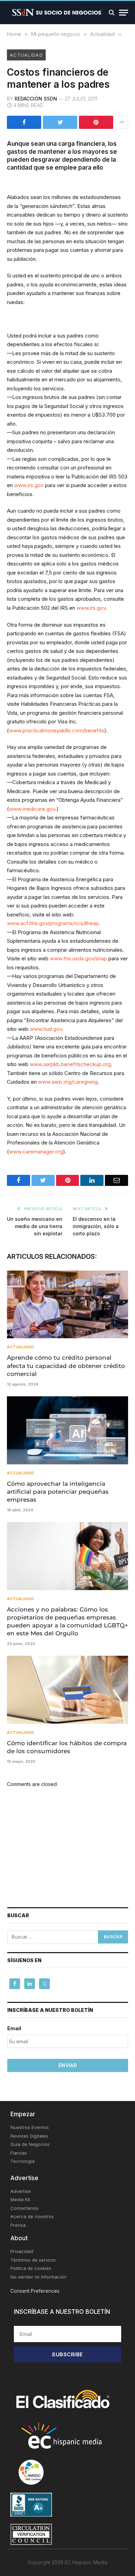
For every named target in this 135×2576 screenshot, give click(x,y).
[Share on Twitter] (60, 122)
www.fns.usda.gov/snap (78, 958)
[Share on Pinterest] (96, 122)
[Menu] (124, 13)
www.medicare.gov (32, 809)
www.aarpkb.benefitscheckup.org (70, 1064)
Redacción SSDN (36, 99)
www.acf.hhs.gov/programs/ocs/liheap (53, 923)
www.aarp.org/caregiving (68, 1082)
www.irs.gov (29, 485)
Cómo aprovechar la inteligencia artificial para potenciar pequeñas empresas (58, 1492)
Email (14, 2028)
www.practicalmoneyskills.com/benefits (57, 730)
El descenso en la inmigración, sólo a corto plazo (96, 1226)
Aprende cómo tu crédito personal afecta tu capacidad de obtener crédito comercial (66, 1366)
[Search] (112, 13)
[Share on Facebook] (24, 122)
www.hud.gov (46, 1029)
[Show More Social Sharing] (121, 122)
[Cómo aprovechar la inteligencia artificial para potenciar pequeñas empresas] (67, 1430)
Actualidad (26, 55)
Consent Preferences (35, 2291)
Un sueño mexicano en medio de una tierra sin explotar (35, 1226)
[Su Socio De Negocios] (57, 13)
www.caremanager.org (36, 1152)
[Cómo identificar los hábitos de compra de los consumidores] (67, 1690)
